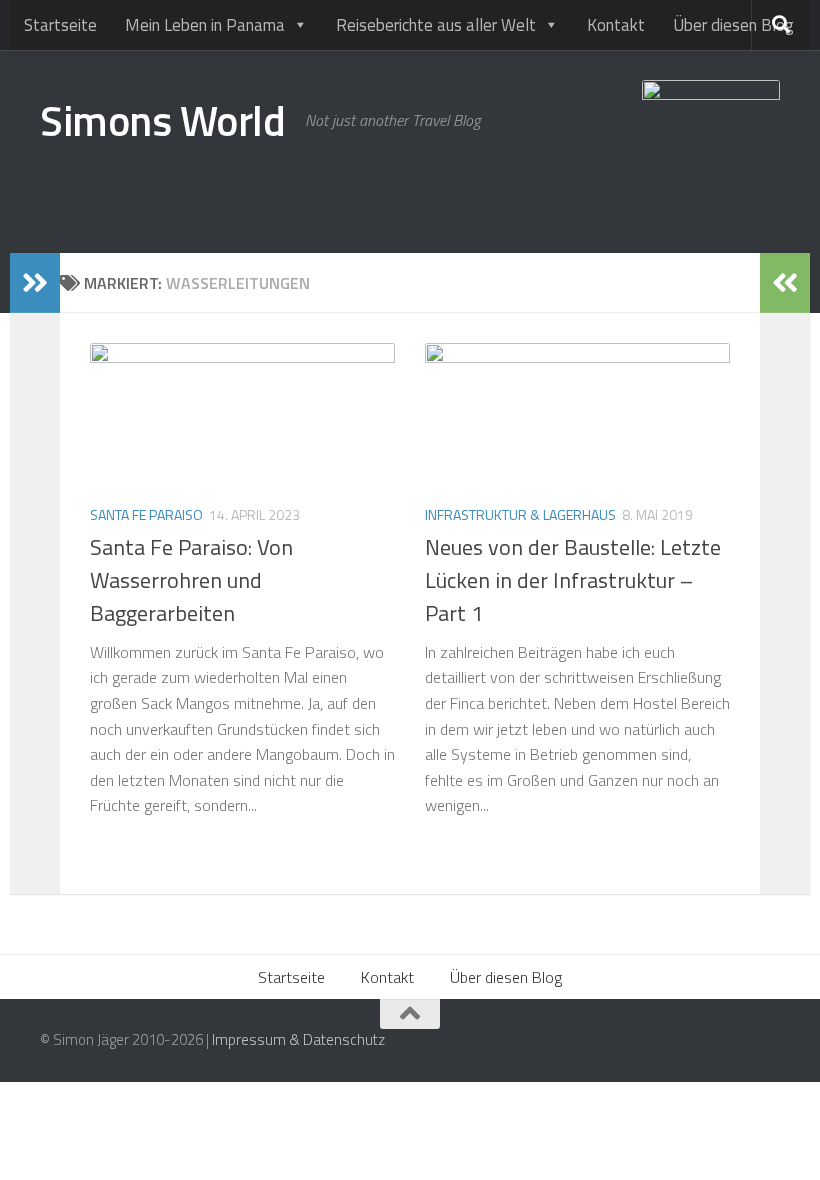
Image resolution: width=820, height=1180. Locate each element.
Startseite (60, 25)
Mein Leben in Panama (205, 25)
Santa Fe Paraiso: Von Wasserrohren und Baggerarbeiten (191, 580)
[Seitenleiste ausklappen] (35, 283)
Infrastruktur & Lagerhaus (520, 514)
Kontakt (616, 25)
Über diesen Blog (733, 25)
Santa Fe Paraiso (146, 514)
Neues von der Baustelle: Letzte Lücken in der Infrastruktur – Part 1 (573, 580)
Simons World (162, 120)
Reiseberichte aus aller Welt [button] (436, 25)
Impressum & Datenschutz (298, 1039)
